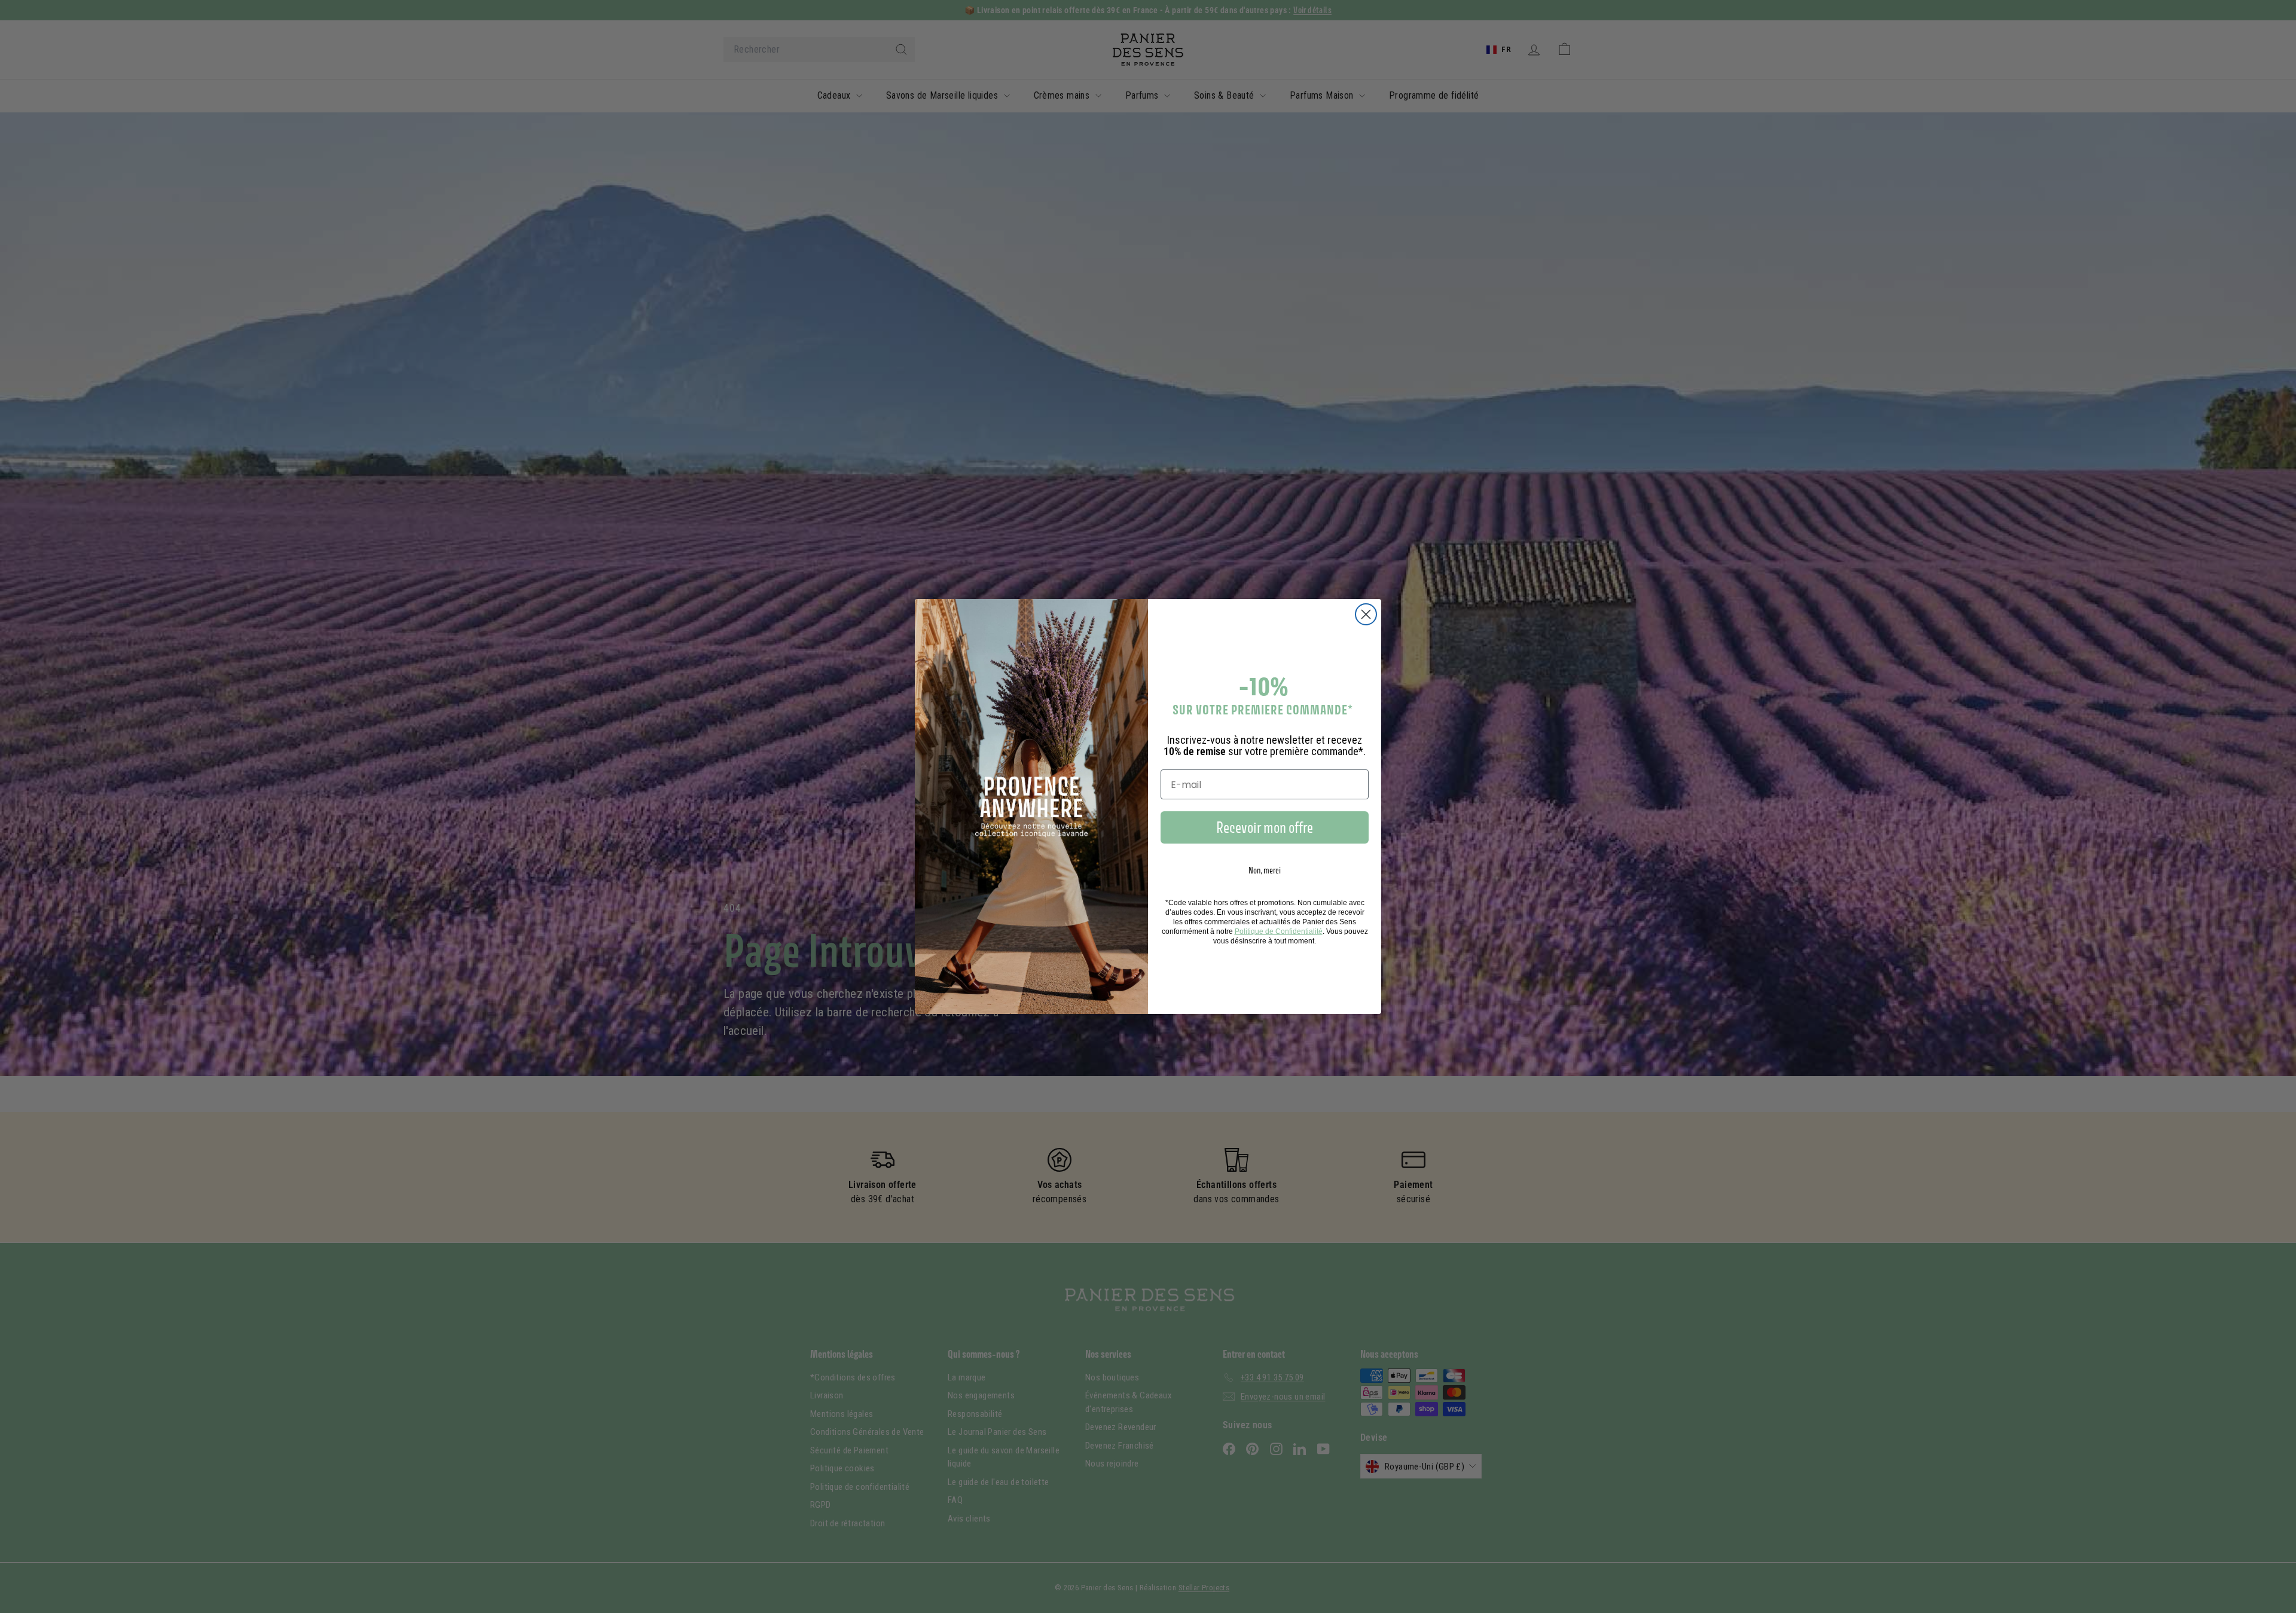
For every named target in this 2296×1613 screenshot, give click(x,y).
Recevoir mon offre (1265, 827)
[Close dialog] (1366, 614)
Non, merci (1265, 870)
